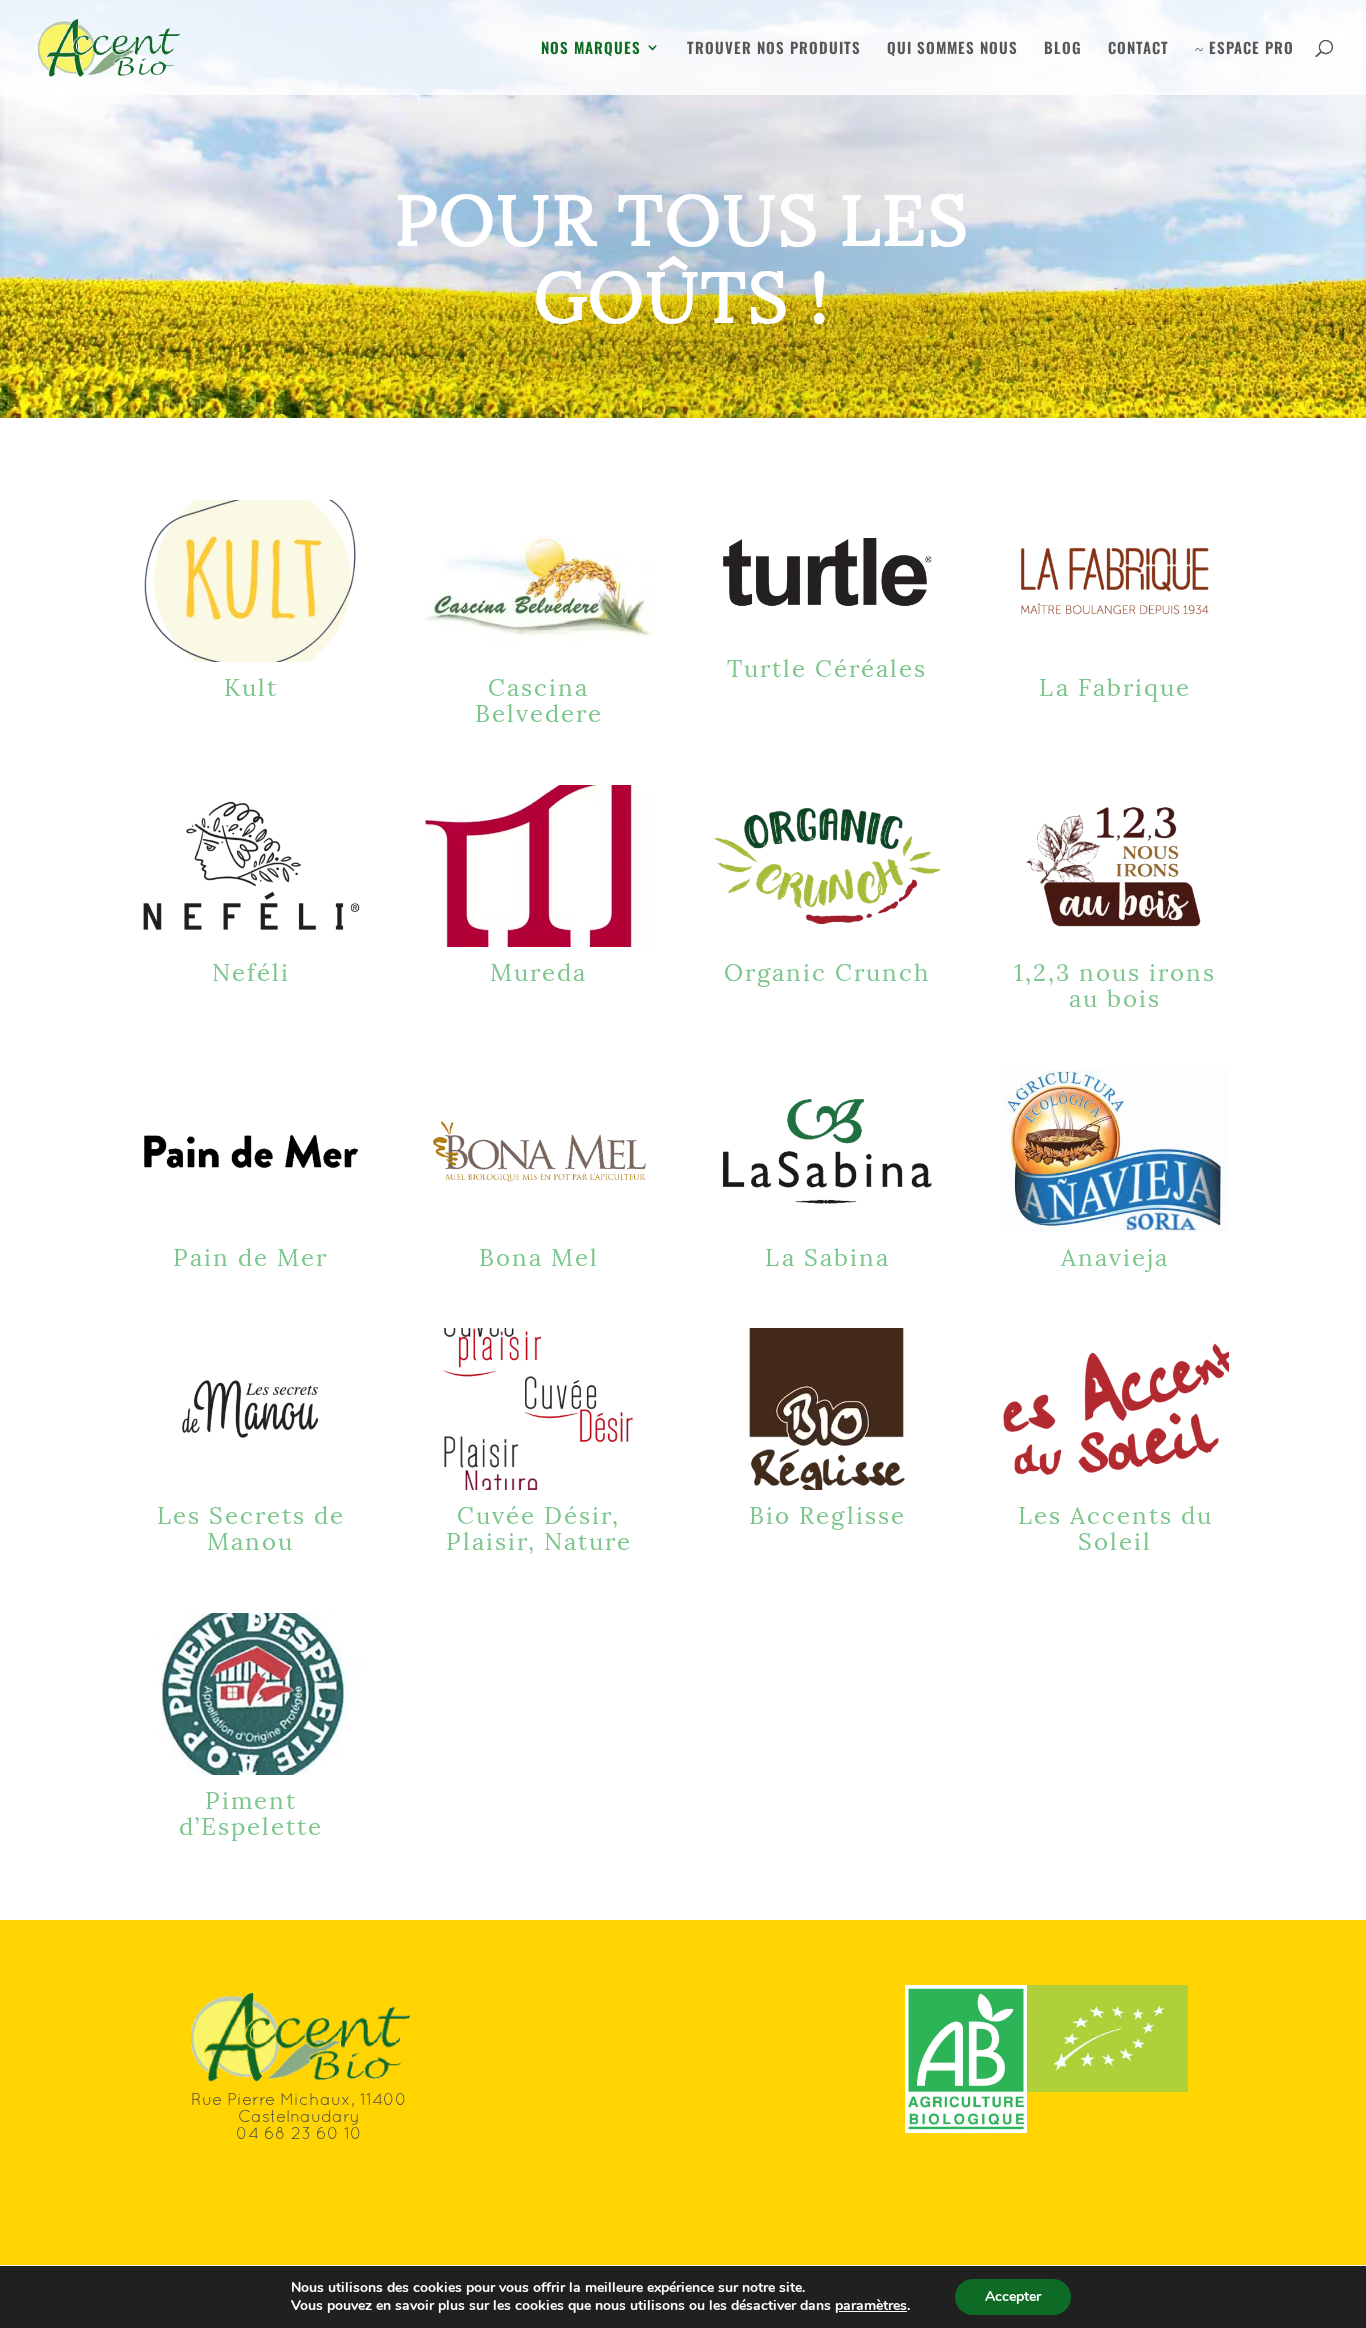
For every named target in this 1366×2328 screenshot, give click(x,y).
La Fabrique (1115, 685)
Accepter (1013, 2296)
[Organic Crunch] (827, 866)
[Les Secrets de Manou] (251, 1409)
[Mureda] (539, 866)
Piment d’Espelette (251, 1811)
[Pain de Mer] (251, 1151)
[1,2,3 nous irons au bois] (1115, 866)
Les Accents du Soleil (1115, 1526)
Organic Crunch (827, 970)
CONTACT (1138, 49)
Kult (251, 685)
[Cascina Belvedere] (539, 581)
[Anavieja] (1115, 1151)
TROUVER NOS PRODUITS (774, 49)
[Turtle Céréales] (827, 571)
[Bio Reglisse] (827, 1409)
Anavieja (1115, 1255)
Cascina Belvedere (539, 698)
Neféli (251, 970)
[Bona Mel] (539, 1151)
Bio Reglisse (827, 1513)
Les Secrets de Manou (251, 1526)
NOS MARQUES (591, 49)
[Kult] (251, 581)
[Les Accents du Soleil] (1115, 1409)
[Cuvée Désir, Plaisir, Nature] (539, 1409)
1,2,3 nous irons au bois (1115, 983)
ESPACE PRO (1244, 49)
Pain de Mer (250, 1255)
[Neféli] (251, 866)
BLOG (1063, 49)
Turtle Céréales (827, 666)
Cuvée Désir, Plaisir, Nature (539, 1526)
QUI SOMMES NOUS (952, 49)
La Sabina (827, 1255)
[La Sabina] (827, 1151)
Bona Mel (539, 1255)
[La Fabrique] (1115, 581)
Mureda (538, 970)
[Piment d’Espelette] (251, 1694)
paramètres (871, 2306)
